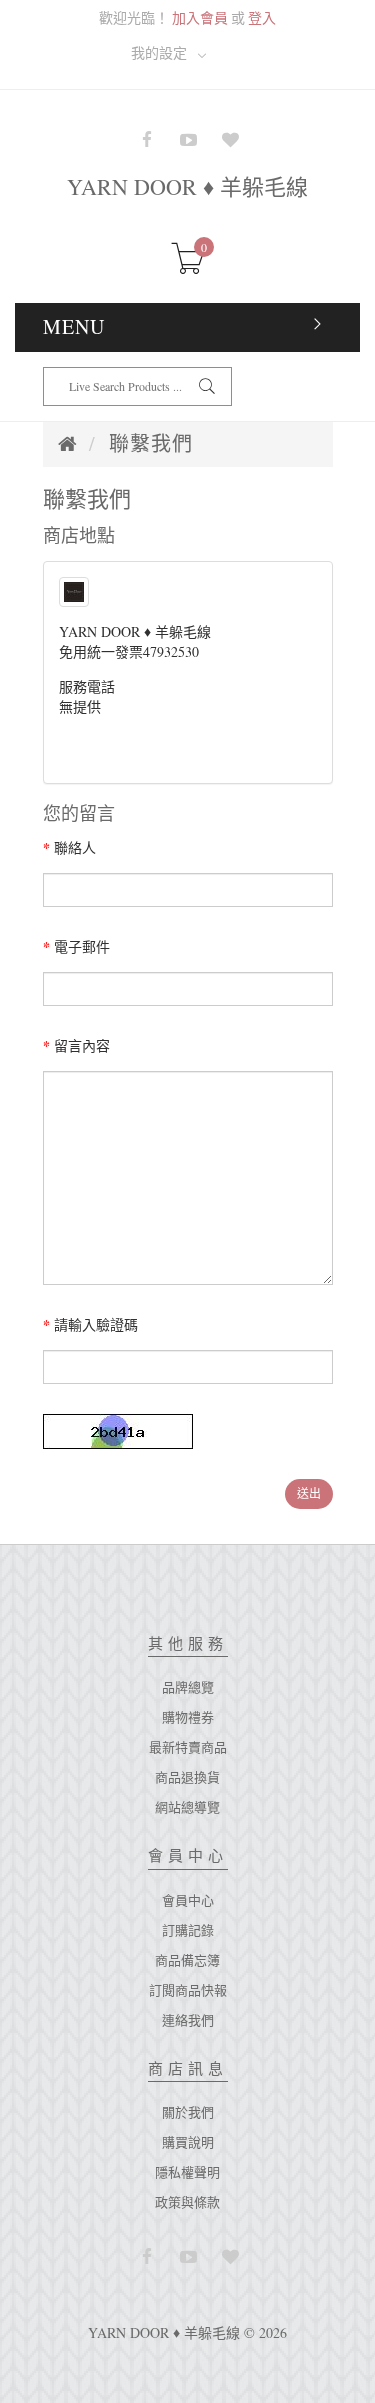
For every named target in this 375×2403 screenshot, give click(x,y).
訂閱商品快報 (188, 1990)
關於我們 (188, 2112)
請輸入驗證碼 (96, 1324)
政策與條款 (187, 2202)
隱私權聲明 (187, 2172)
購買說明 (188, 2142)
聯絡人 (75, 847)
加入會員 (200, 17)
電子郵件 (82, 946)
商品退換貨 (187, 1777)
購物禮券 (188, 1717)
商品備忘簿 (187, 1960)
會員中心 (188, 1900)
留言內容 (82, 1045)
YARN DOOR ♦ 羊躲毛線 (187, 186)
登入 (262, 17)
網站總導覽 (187, 1807)
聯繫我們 (151, 443)
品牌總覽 (188, 1687)
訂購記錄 (188, 1930)
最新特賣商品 (188, 1747)
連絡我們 (188, 2020)
